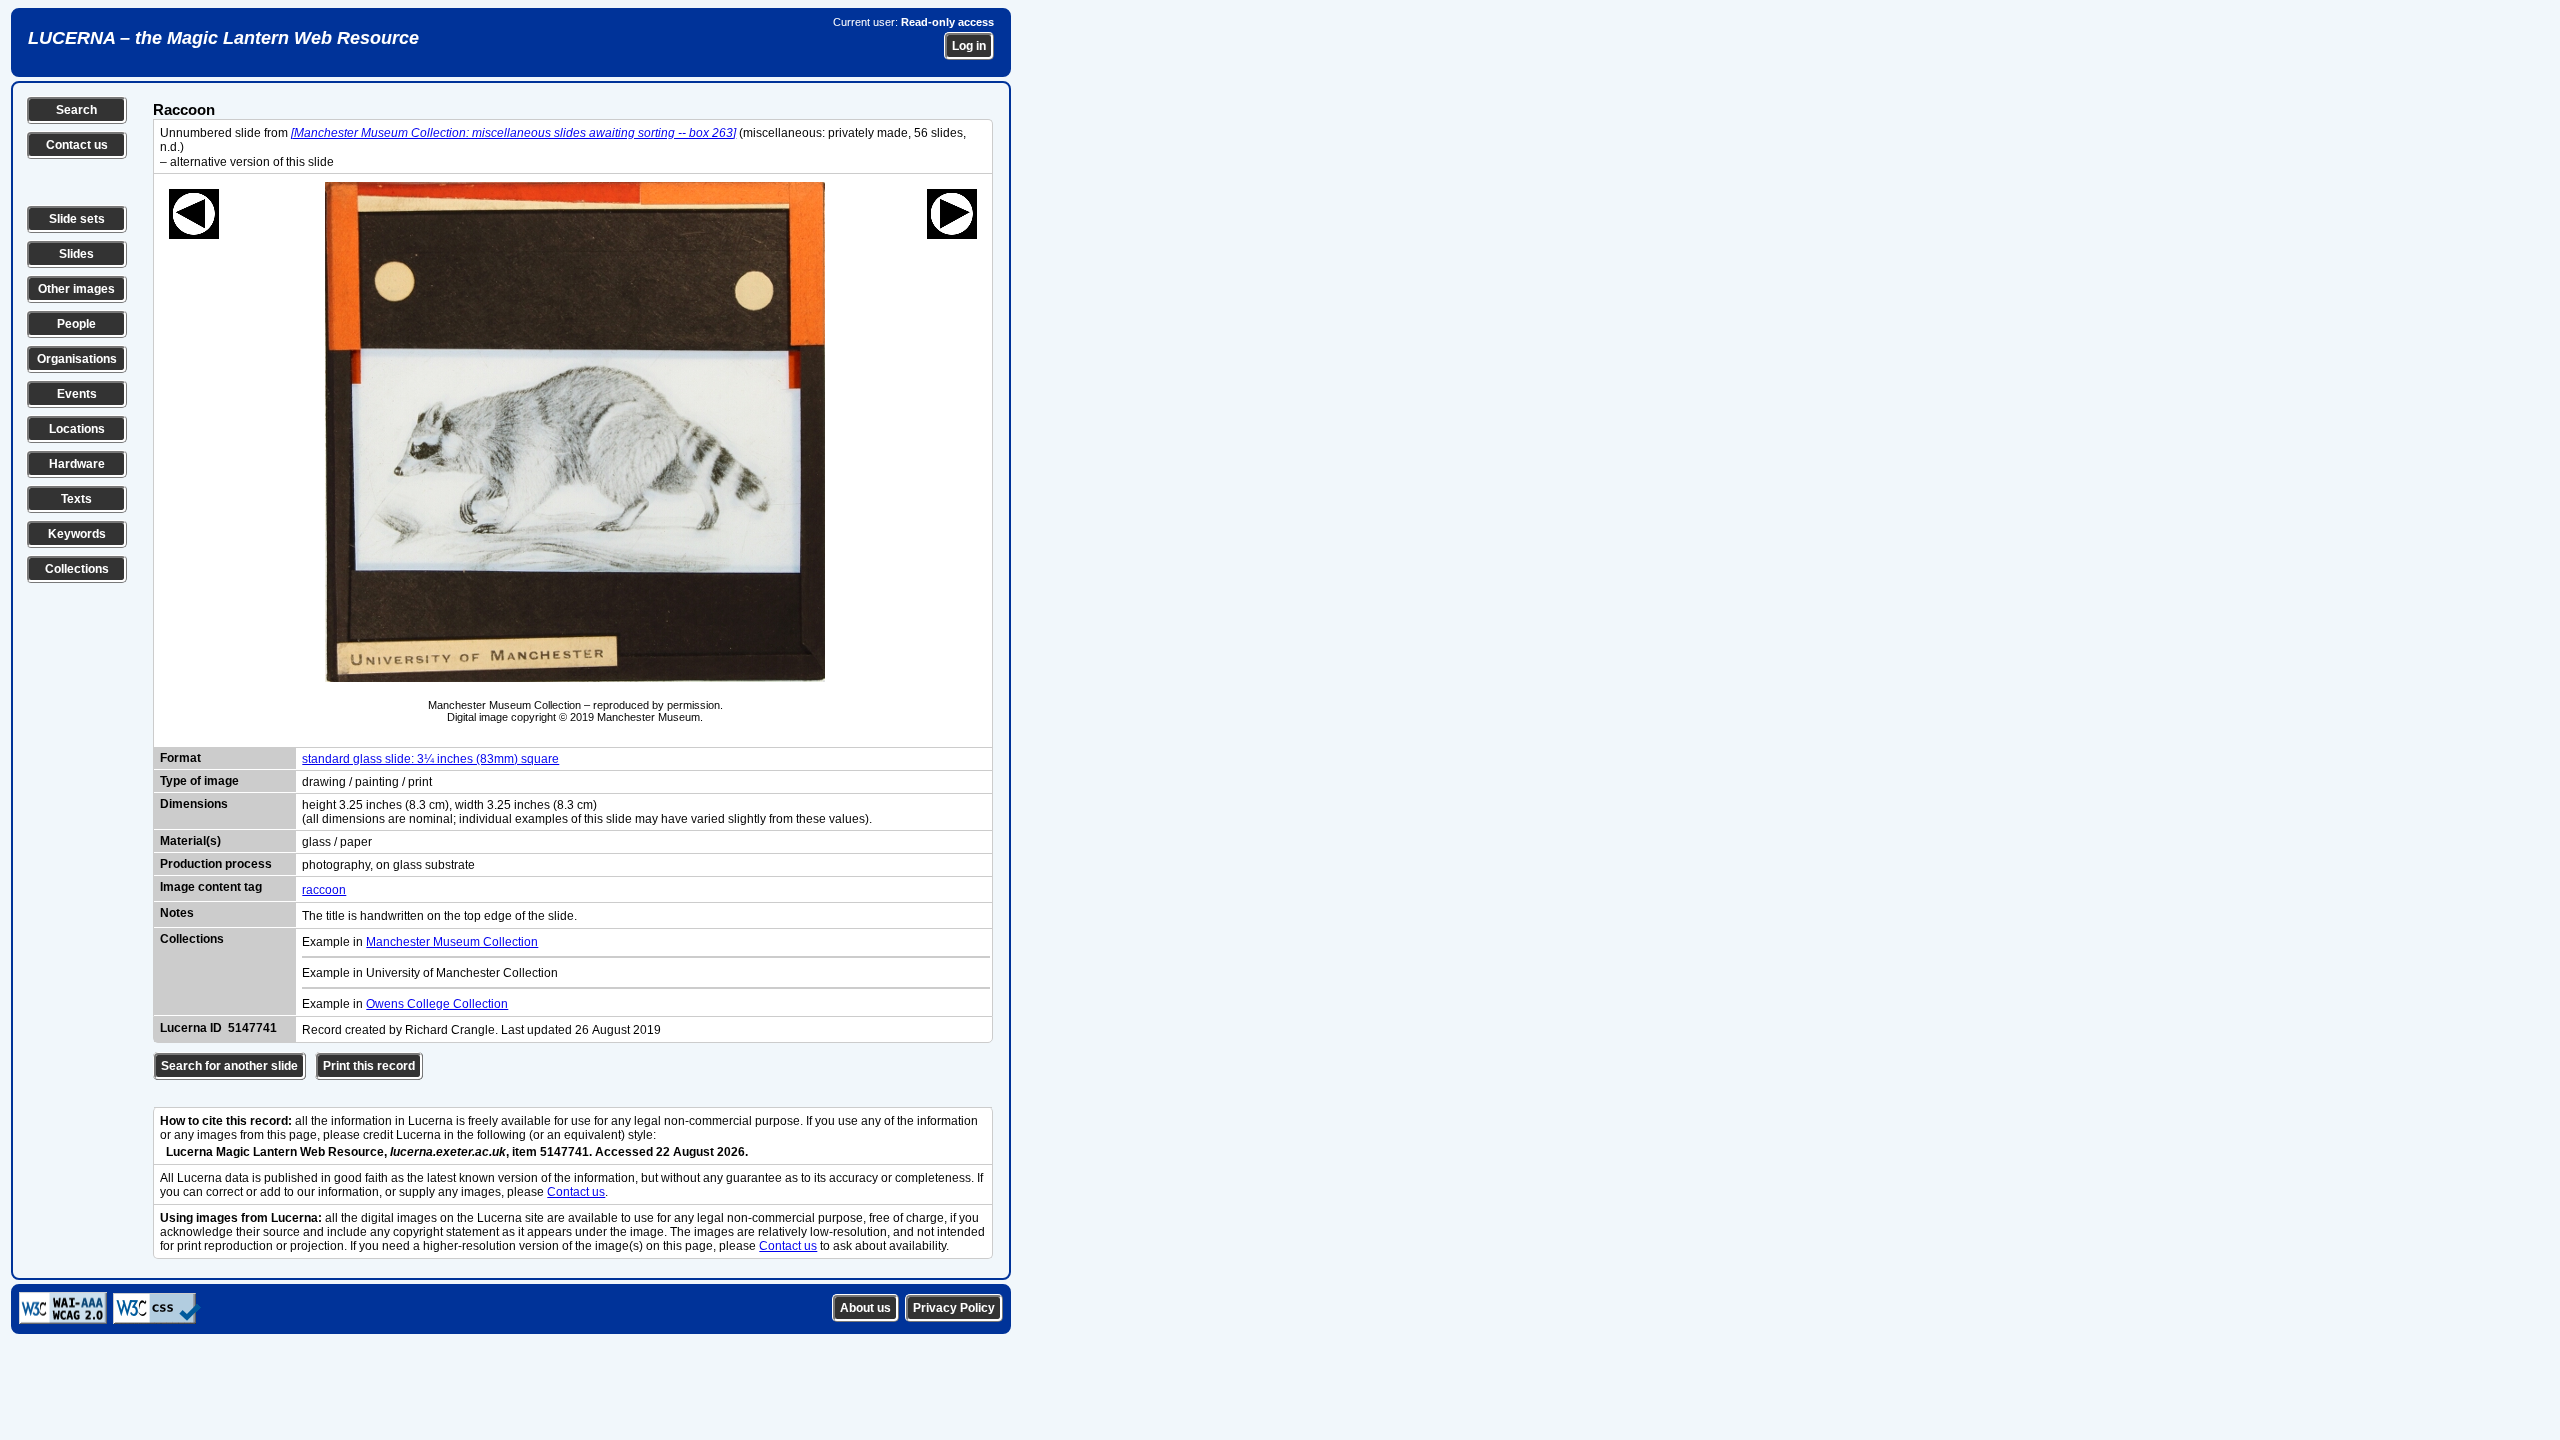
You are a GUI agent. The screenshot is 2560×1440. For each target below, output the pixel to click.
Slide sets (77, 219)
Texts (76, 499)
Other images (76, 289)
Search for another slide (229, 1066)
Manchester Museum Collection (452, 942)
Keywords (77, 534)
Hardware (77, 464)
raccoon (324, 890)
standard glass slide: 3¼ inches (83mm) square (430, 759)
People (76, 324)
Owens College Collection (437, 1004)
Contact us (77, 145)
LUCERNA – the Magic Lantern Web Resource (223, 38)
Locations (77, 429)
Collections (77, 569)
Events (77, 394)
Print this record (369, 1066)
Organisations (77, 359)
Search (76, 110)
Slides (76, 254)
